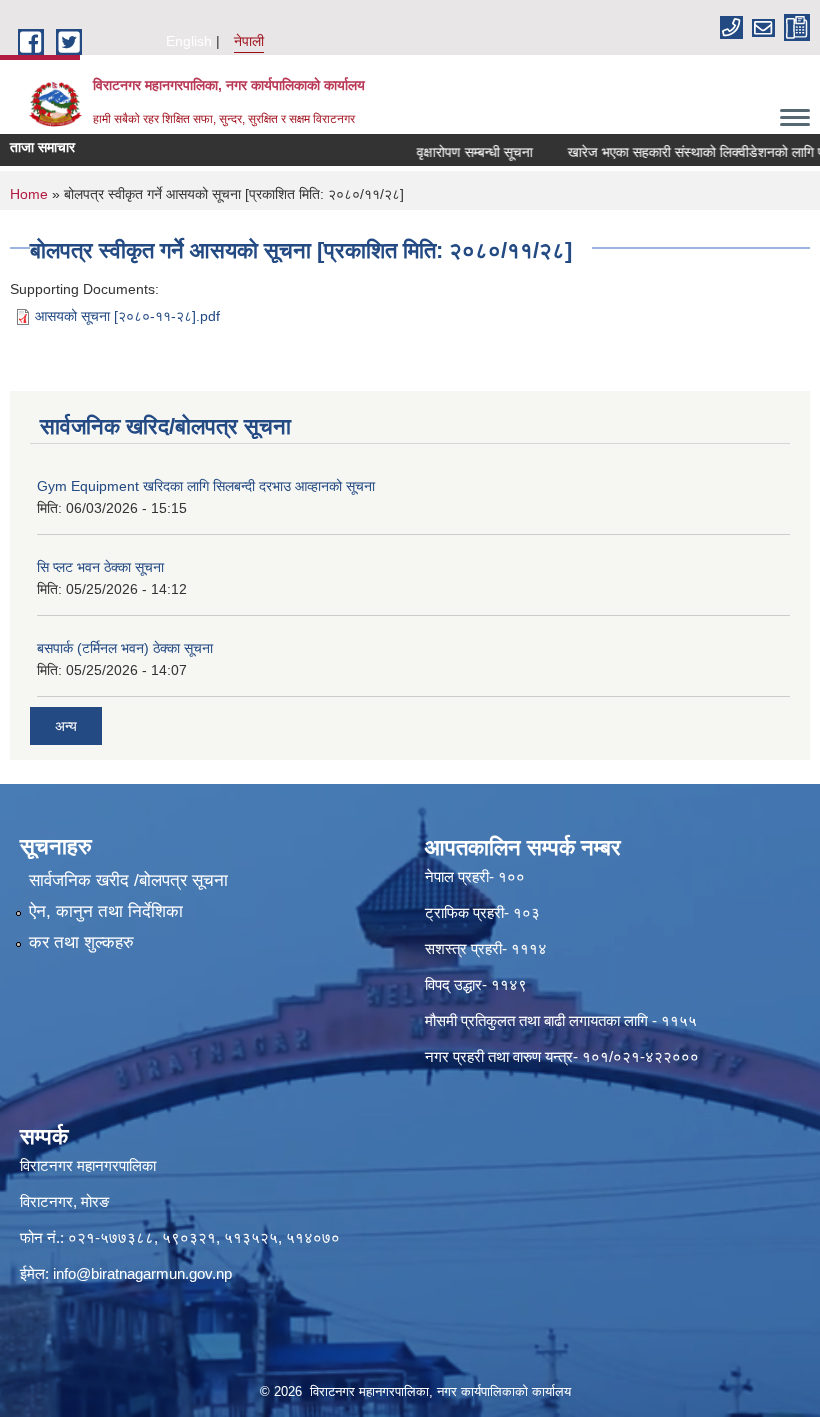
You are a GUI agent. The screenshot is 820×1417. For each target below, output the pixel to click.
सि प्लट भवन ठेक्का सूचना (100, 567)
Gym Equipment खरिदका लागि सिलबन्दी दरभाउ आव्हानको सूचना (206, 486)
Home (29, 194)
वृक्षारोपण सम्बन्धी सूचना (460, 152)
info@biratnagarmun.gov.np (142, 1273)
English (189, 41)
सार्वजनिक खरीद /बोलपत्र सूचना (128, 880)
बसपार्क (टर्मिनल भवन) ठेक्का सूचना (125, 648)
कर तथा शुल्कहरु (81, 942)
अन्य (66, 726)
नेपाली (249, 41)
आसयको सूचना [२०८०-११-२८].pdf (127, 316)
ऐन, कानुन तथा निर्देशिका (106, 911)
